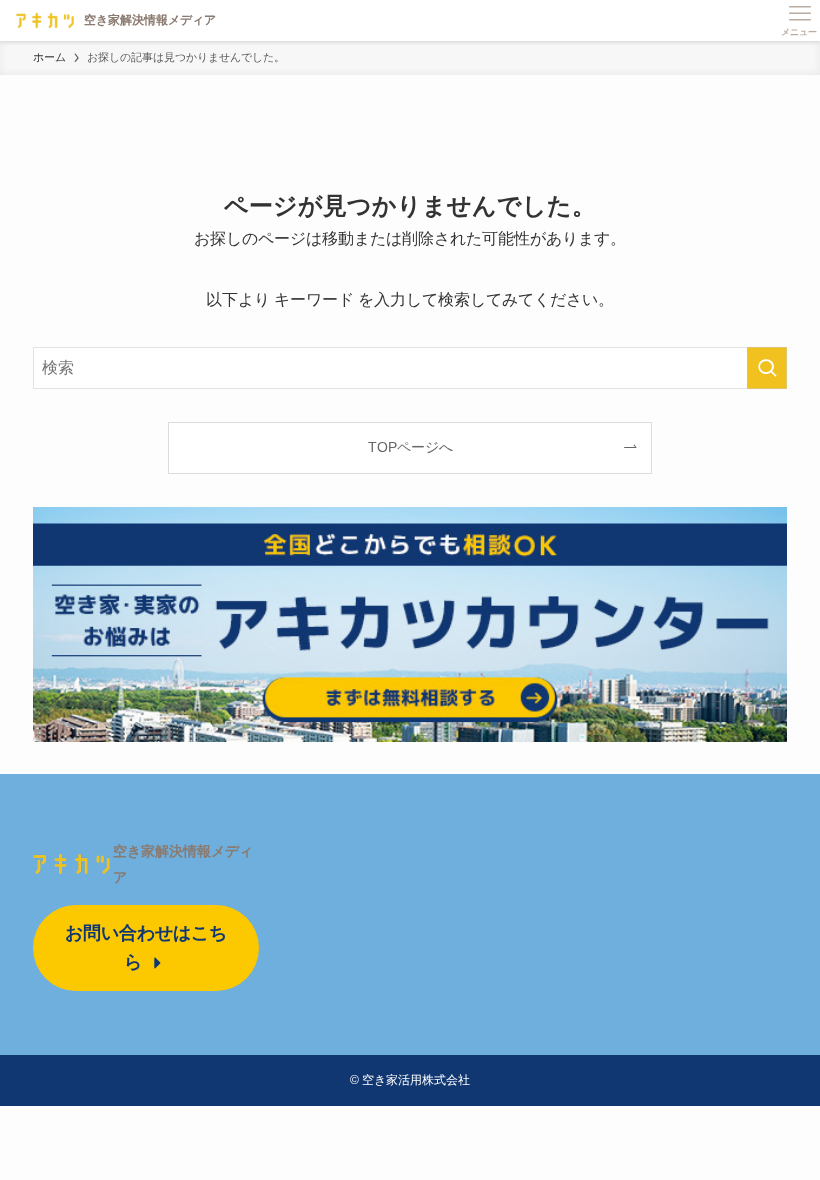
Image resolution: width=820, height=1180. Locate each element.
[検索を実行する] (767, 368)
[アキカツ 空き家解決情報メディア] (111, 20)
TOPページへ (410, 447)
